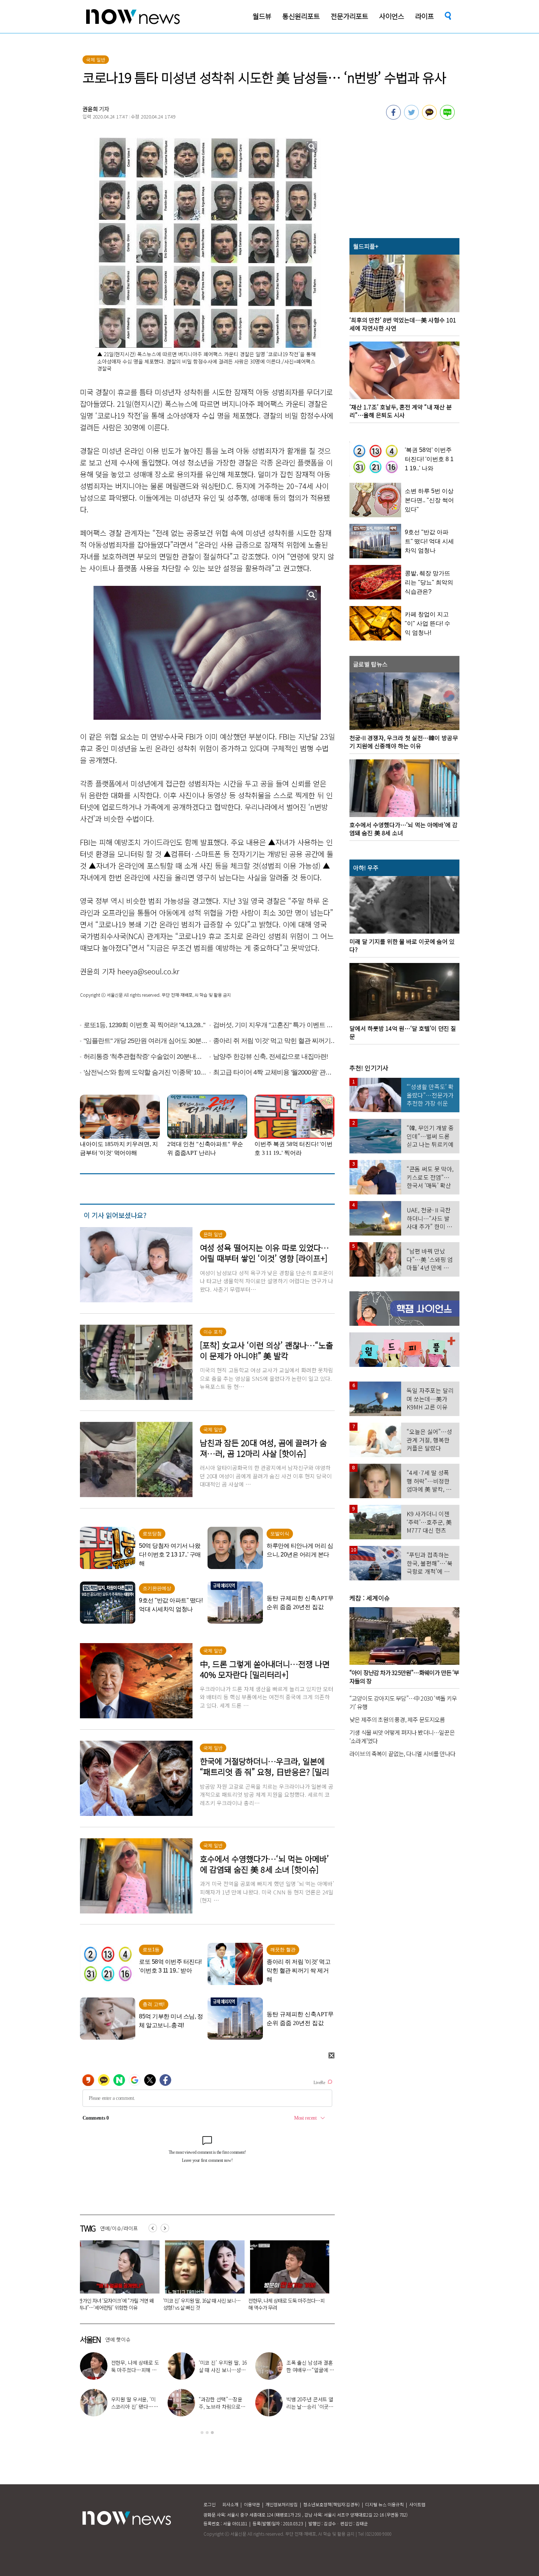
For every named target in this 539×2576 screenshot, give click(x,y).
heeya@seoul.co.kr (148, 971)
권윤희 (90, 109)
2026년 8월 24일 (290, 2300)
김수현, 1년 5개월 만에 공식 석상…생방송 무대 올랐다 (221, 2407)
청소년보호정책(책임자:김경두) (331, 2504)
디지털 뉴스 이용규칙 (384, 2504)
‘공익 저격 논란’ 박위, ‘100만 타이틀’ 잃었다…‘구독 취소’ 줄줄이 (228, 2304)
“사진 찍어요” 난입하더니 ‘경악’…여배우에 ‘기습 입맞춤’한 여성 (143, 2304)
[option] (144, 2278)
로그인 (210, 2504)
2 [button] (207, 2433)
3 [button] (212, 2433)
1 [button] (202, 2433)
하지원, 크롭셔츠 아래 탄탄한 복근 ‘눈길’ (310, 2366)
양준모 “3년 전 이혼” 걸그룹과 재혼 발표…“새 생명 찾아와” (134, 2370)
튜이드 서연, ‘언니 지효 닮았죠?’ (221, 2366)
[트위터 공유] (411, 117)
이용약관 (252, 2504)
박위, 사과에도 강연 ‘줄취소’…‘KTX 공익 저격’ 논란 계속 (133, 2407)
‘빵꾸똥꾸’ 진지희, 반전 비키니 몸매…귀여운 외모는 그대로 (309, 2407)
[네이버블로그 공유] (447, 117)
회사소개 (230, 2504)
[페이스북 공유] (393, 117)
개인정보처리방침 (282, 2504)
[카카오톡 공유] (429, 117)
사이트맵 (417, 2504)
